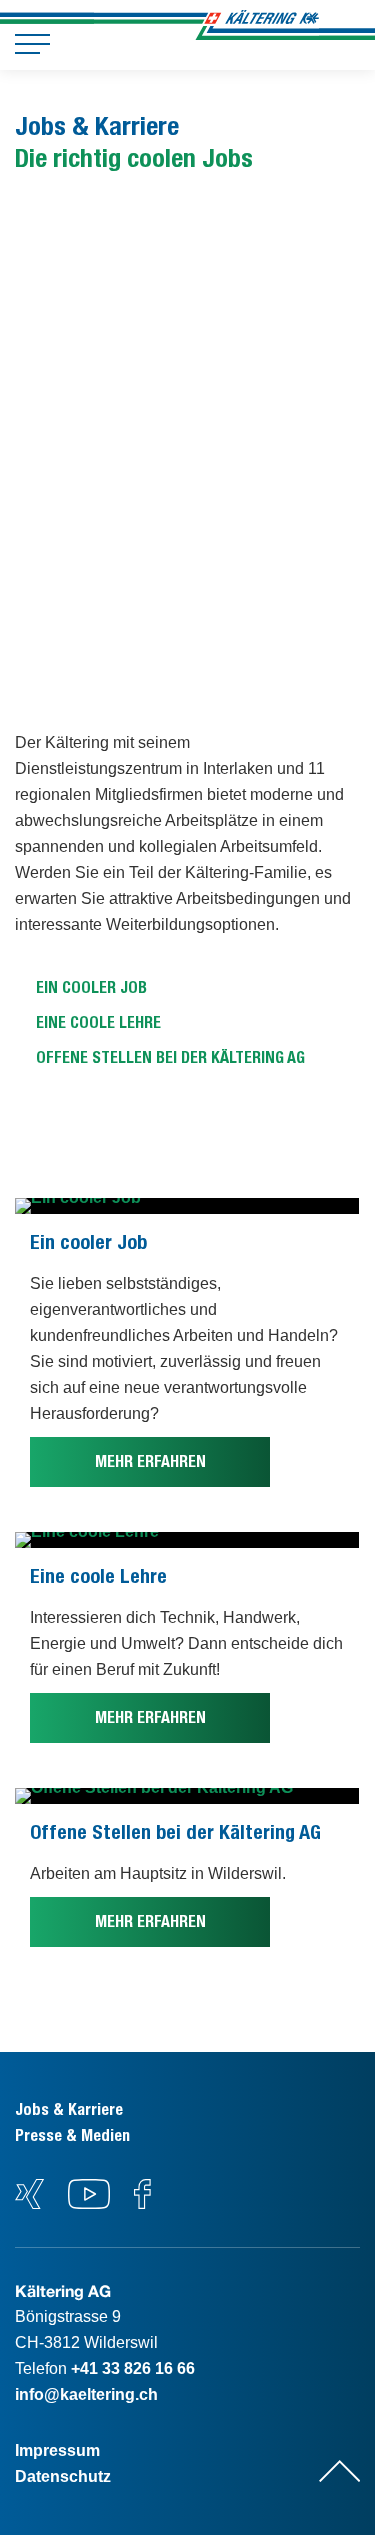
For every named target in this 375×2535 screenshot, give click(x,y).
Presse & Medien (72, 2135)
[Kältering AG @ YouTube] (91, 2203)
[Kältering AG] (261, 25)
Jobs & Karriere (69, 2109)
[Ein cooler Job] (187, 1206)
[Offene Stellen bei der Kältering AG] (187, 1796)
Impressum (57, 2450)
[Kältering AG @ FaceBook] (142, 2203)
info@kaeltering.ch (86, 2394)
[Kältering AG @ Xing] (29, 2203)
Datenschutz (63, 2476)
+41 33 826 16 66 (133, 2368)
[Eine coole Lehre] (187, 1540)
